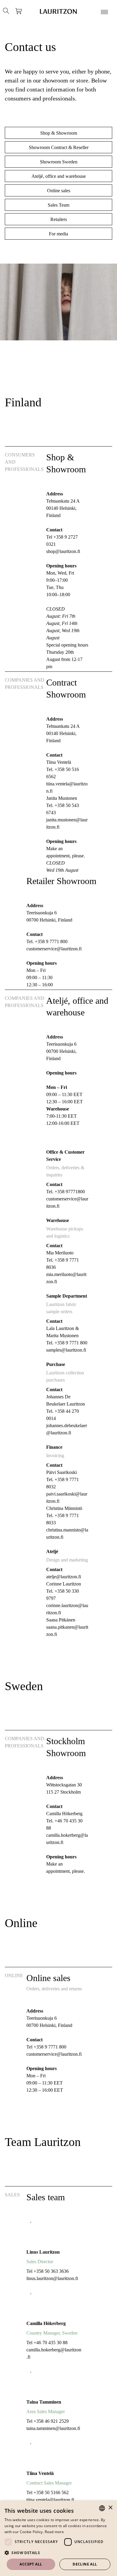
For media (58, 234)
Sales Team (58, 205)
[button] (58, 2553)
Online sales (59, 191)
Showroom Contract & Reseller (59, 147)
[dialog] (58, 2538)
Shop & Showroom (59, 133)
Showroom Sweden (59, 162)
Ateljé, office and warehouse (59, 176)
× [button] (110, 2508)
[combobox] (102, 2508)
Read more (54, 2532)
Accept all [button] (31, 2564)
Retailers (59, 219)
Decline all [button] (85, 2564)
